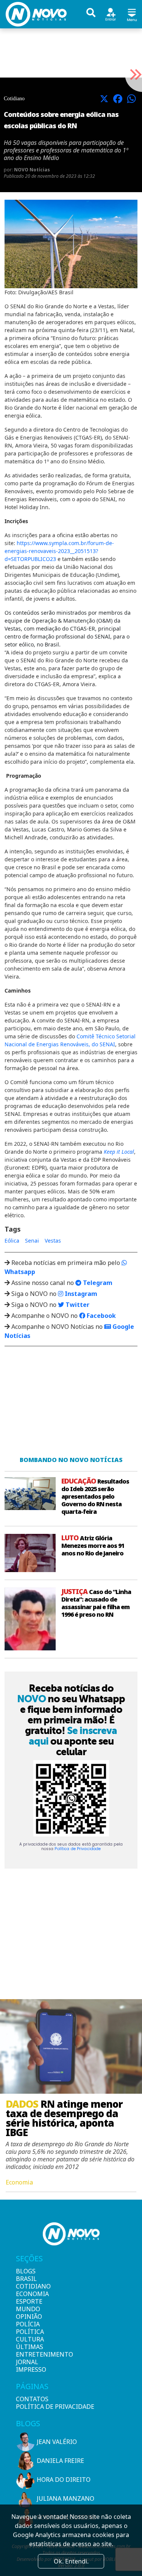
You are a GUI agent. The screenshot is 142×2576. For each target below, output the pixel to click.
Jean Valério (57, 2442)
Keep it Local (119, 1152)
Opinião (29, 2317)
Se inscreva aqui (73, 1736)
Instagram (80, 1294)
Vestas (53, 1241)
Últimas (29, 2347)
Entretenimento (29, 2354)
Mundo (28, 2309)
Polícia (28, 2324)
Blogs (26, 2271)
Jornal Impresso (29, 2366)
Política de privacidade (55, 2407)
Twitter (77, 1305)
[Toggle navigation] (132, 14)
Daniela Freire (60, 2461)
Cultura (29, 2339)
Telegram (97, 1283)
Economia (29, 2294)
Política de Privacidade (78, 1849)
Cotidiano (29, 2286)
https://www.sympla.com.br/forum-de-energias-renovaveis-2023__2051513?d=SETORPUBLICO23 (59, 551)
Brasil (26, 2279)
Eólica (12, 1241)
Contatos (32, 2399)
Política (29, 2332)
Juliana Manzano (66, 2498)
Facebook (101, 1316)
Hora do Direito (64, 2480)
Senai (32, 1241)
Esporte (29, 2301)
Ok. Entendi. (71, 2561)
